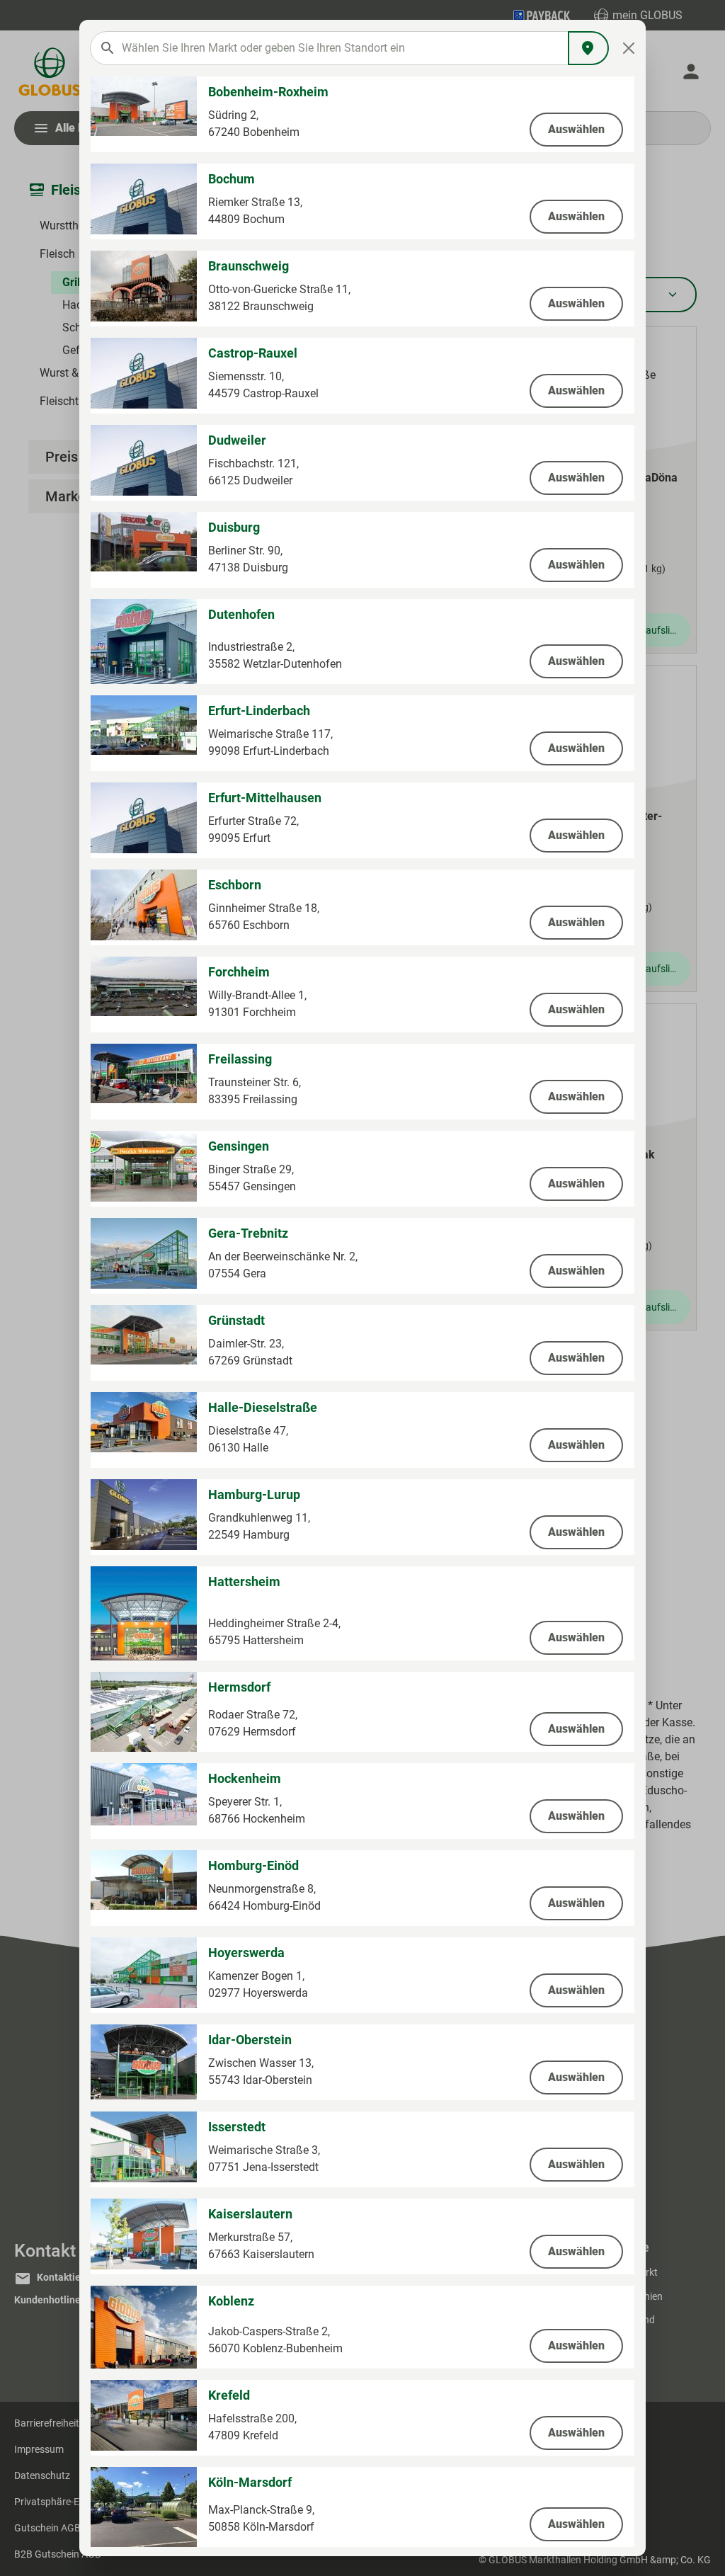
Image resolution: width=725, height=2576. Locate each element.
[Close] (629, 48)
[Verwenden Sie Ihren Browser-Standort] (588, 48)
